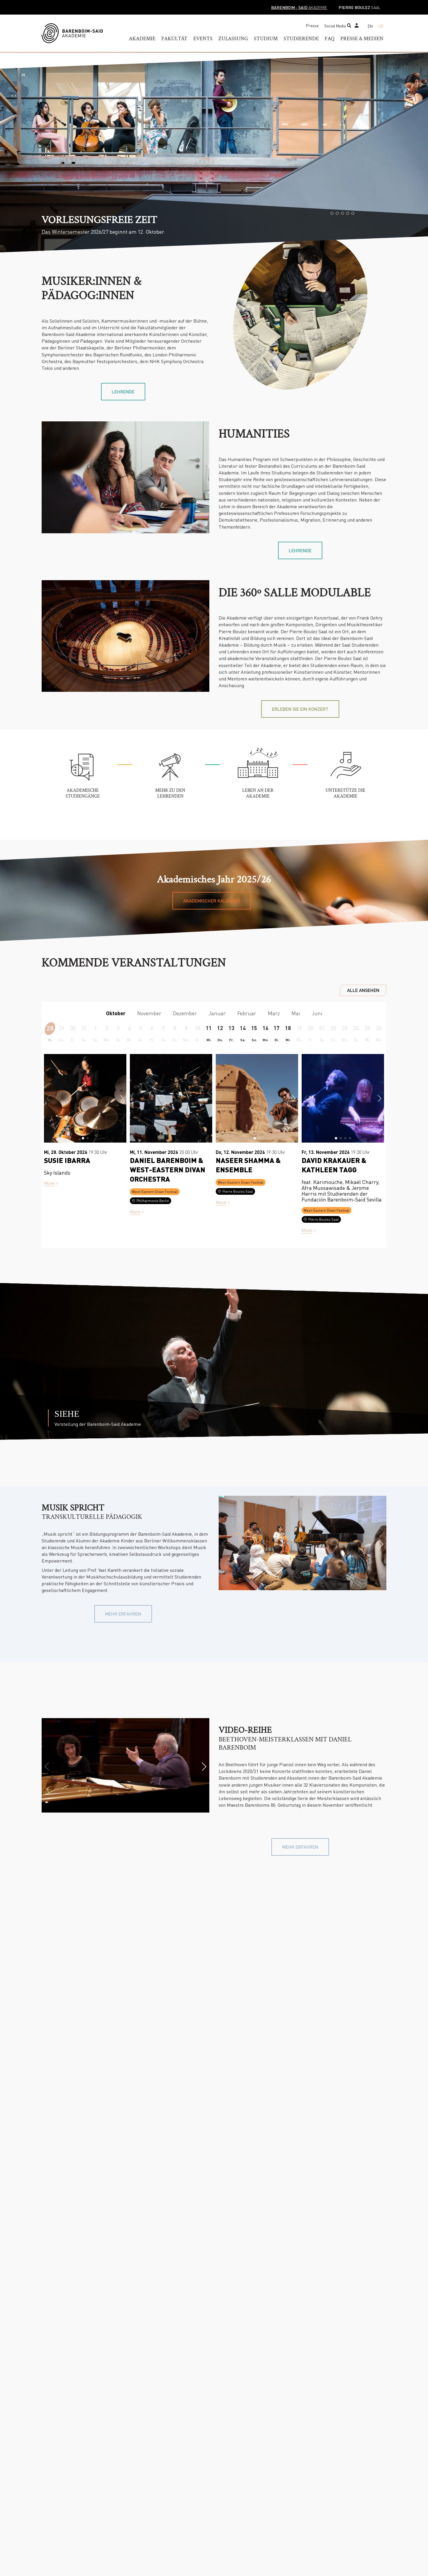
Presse (312, 25)
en (370, 26)
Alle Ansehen (363, 990)
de (381, 26)
